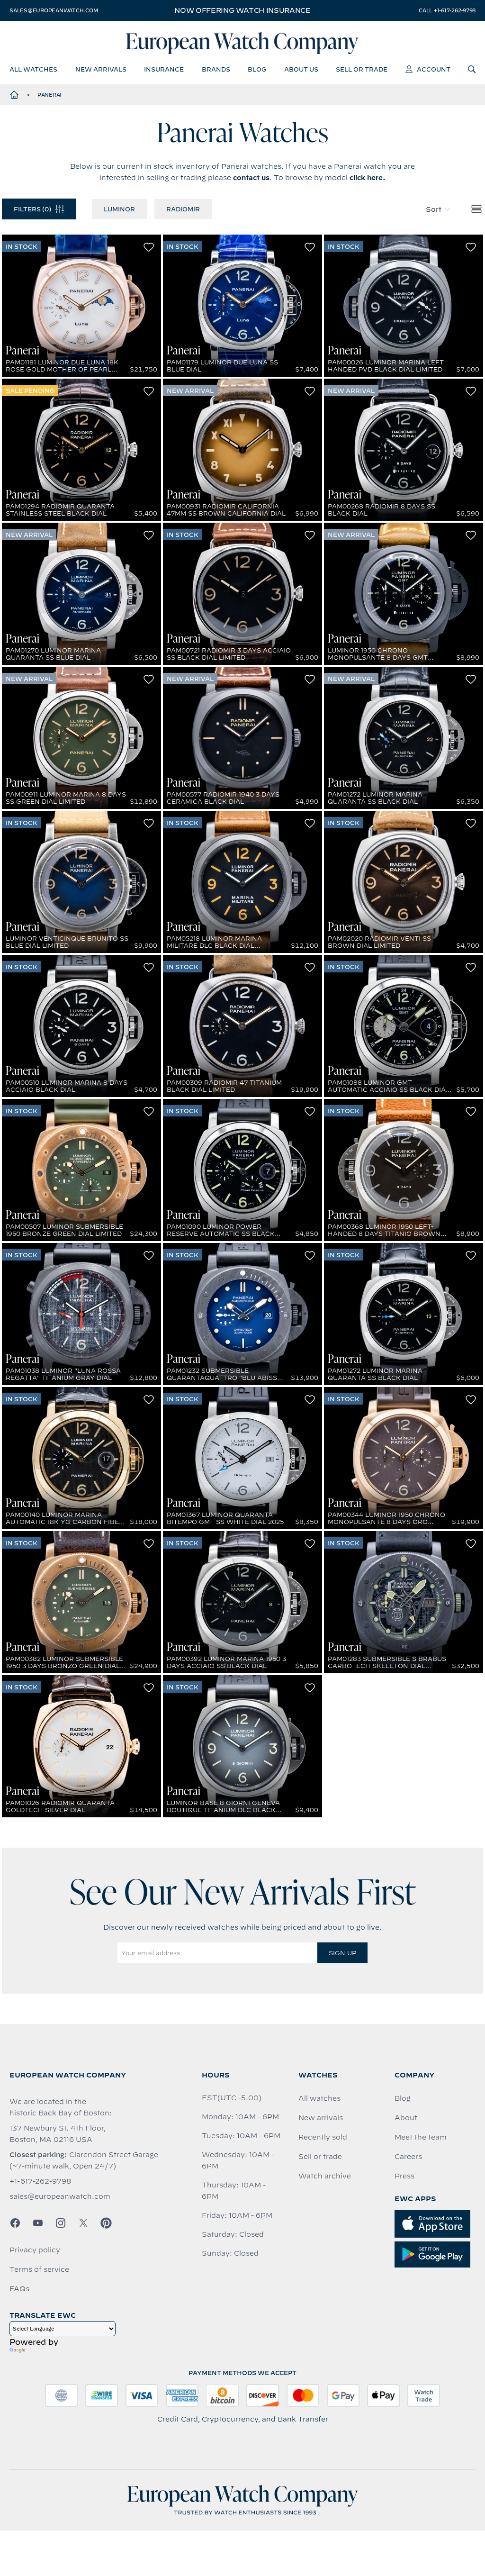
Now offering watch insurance (242, 10)
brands (216, 69)
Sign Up (342, 1953)
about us (301, 69)
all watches (33, 69)
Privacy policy (35, 2250)
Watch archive (325, 2176)
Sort (434, 209)
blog (257, 69)
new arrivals (101, 69)
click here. (368, 178)
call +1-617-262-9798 (447, 10)
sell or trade (362, 69)
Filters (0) (32, 209)
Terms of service (39, 2269)
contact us (251, 178)
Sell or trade (320, 2157)
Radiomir (183, 209)
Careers (408, 2157)
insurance (164, 69)
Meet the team (421, 2137)
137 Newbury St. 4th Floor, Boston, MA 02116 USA (58, 2134)
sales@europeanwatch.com (54, 10)
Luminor (119, 209)
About (406, 2118)
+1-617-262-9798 (40, 2181)
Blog (403, 2098)
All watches (319, 2098)
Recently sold (323, 2137)
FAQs (19, 2289)
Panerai (49, 95)
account (434, 69)
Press (404, 2176)
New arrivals (321, 2118)
